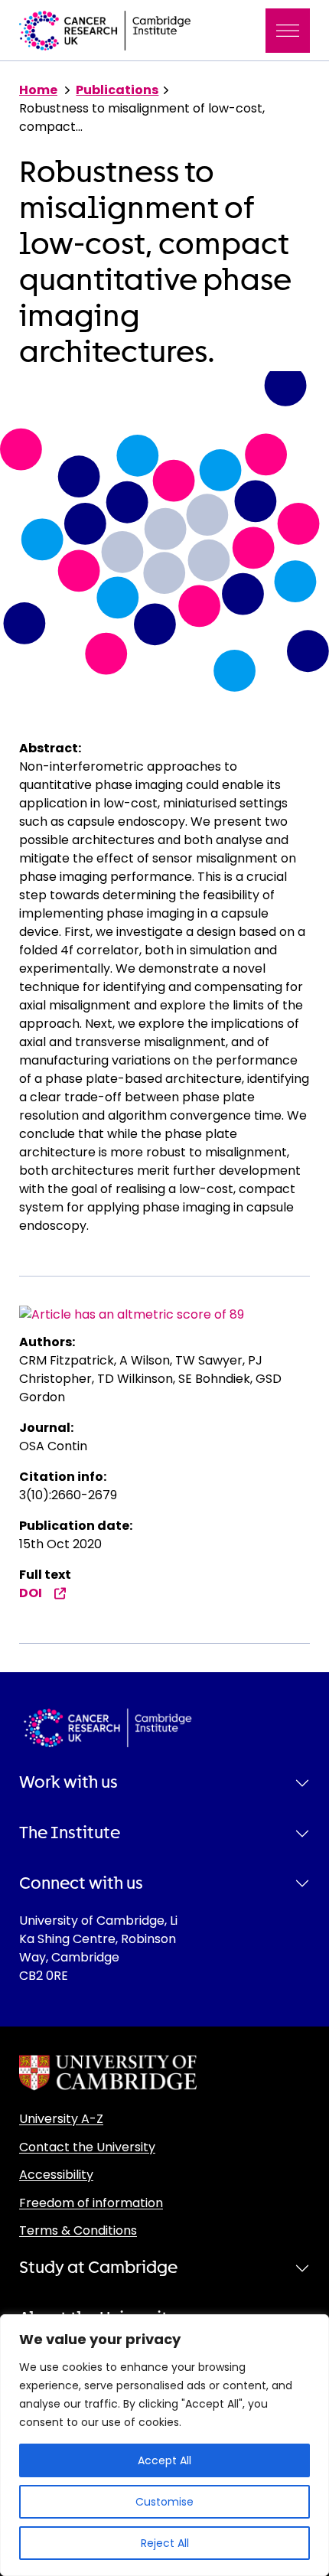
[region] (164, 2445)
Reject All (165, 2543)
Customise (164, 2502)
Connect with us (81, 1883)
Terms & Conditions (78, 2230)
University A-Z (61, 2119)
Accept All (164, 2460)
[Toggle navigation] (288, 31)
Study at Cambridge (98, 2268)
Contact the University (87, 2147)
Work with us (68, 1782)
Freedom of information (91, 2203)
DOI (31, 1593)
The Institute (70, 1833)
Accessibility (56, 2175)
